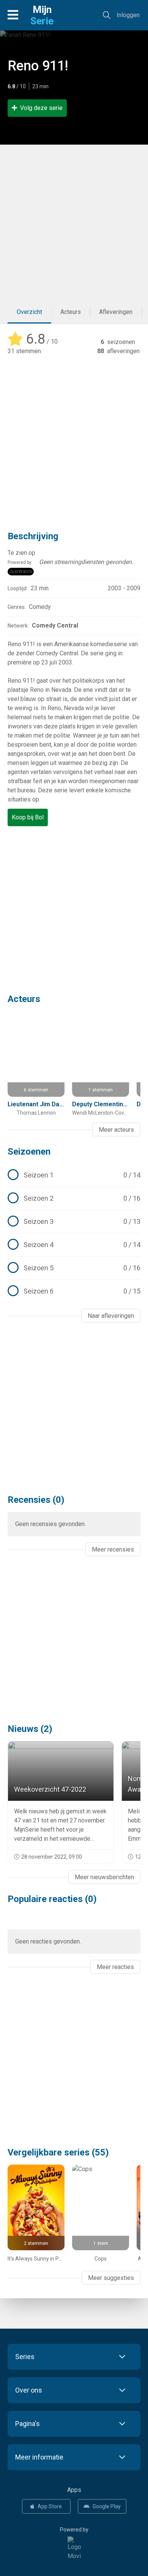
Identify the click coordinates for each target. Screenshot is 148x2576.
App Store (50, 2506)
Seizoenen (29, 1152)
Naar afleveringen (111, 1316)
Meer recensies (113, 1549)
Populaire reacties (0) (52, 1899)
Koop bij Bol (28, 817)
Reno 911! (38, 66)
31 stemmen (24, 351)
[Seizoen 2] (74, 1198)
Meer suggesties (111, 2278)
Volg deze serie (41, 108)
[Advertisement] (74, 223)
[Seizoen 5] (74, 1268)
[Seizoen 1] (74, 1175)
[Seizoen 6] (74, 1291)
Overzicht (29, 312)
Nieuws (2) (30, 1729)
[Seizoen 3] (74, 1222)
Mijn (42, 15)
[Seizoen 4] (74, 1245)
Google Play (107, 2506)
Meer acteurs (116, 1130)
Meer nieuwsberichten (104, 1877)
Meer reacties (115, 1967)
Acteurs (71, 312)
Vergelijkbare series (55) (58, 2152)
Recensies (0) (36, 1500)
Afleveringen (116, 312)
